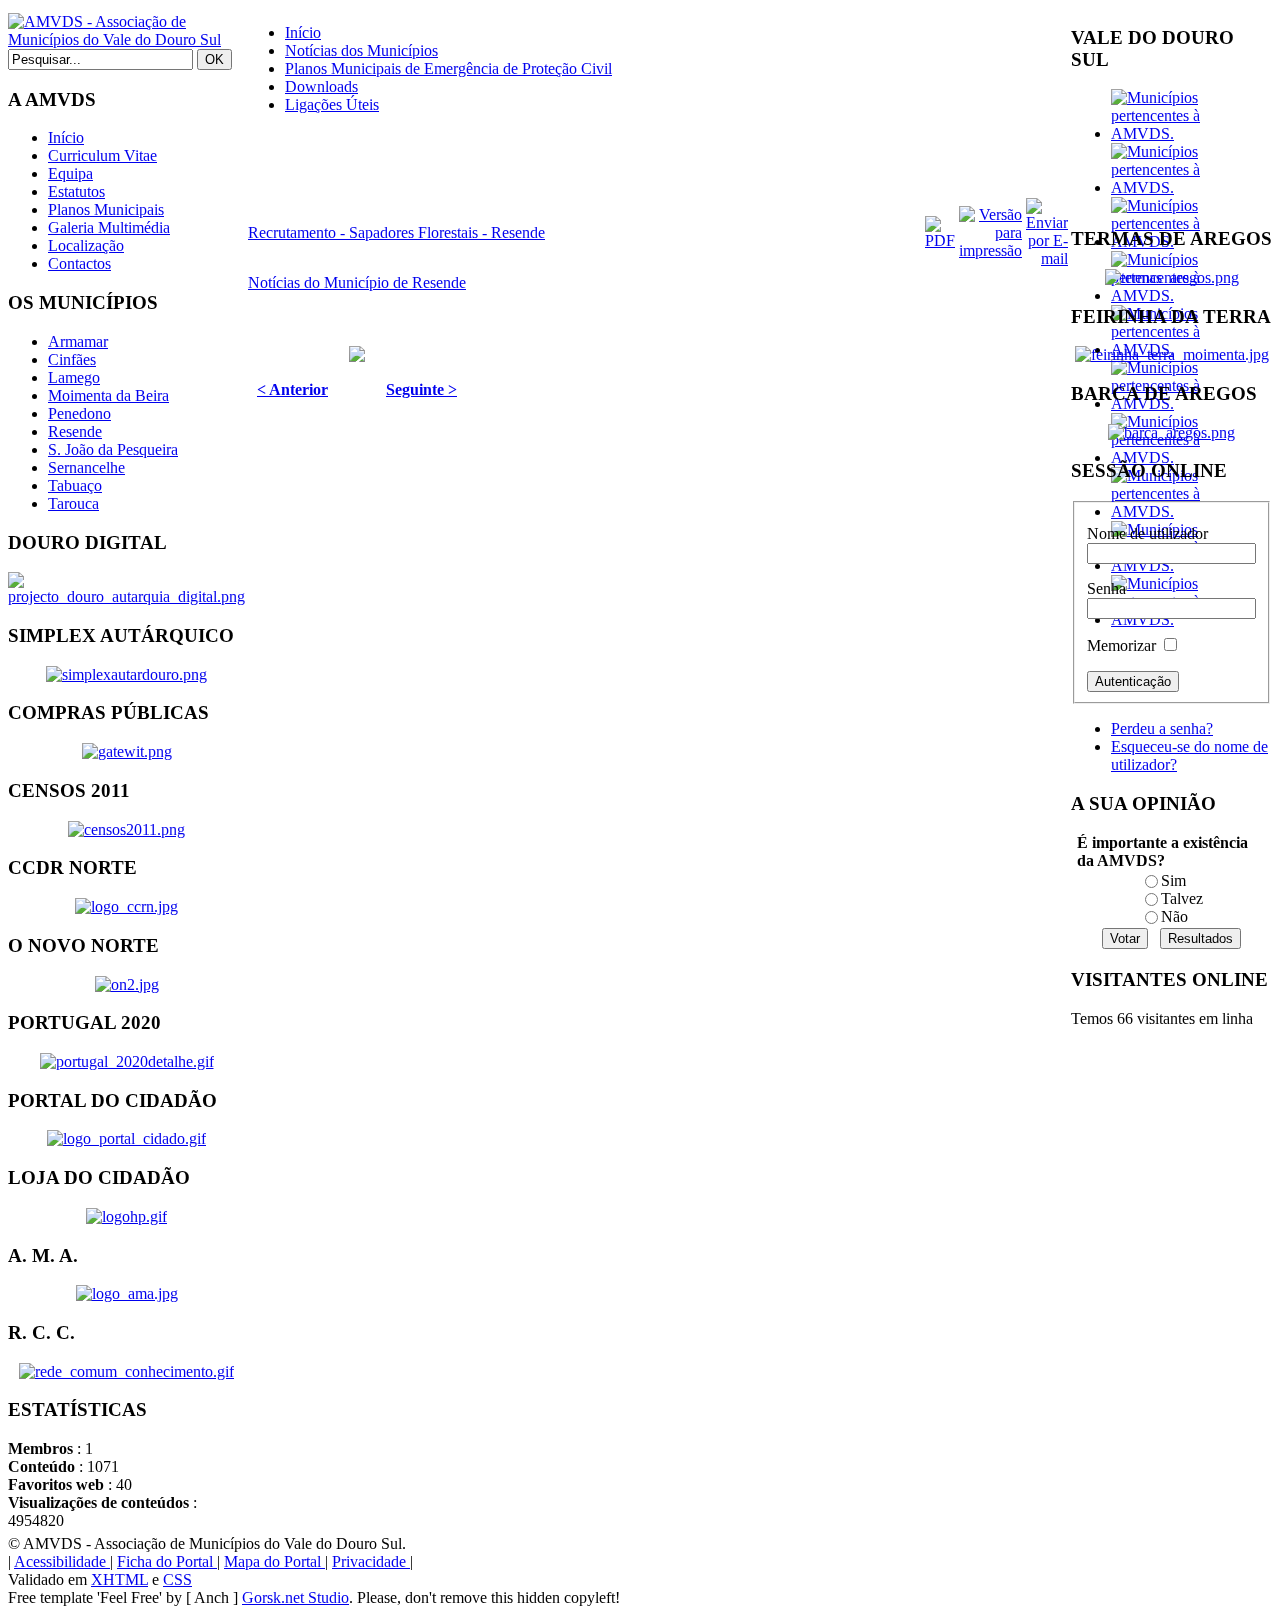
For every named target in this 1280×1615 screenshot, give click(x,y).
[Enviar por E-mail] (1047, 258)
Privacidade (371, 1561)
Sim (1173, 880)
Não (1174, 916)
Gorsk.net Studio (295, 1597)
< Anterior (292, 389)
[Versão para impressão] (990, 250)
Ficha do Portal (167, 1561)
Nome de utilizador (1147, 533)
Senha (1106, 588)
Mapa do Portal (274, 1561)
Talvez (1182, 898)
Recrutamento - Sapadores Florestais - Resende (396, 232)
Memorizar (1121, 645)
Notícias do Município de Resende (357, 282)
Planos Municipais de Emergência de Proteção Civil (448, 68)
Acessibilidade (62, 1561)
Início (303, 32)
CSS (177, 1579)
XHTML (119, 1579)
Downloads (321, 86)
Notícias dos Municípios (361, 50)
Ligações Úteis (332, 104)
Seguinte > (421, 389)
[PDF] (940, 240)
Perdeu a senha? (1162, 728)
